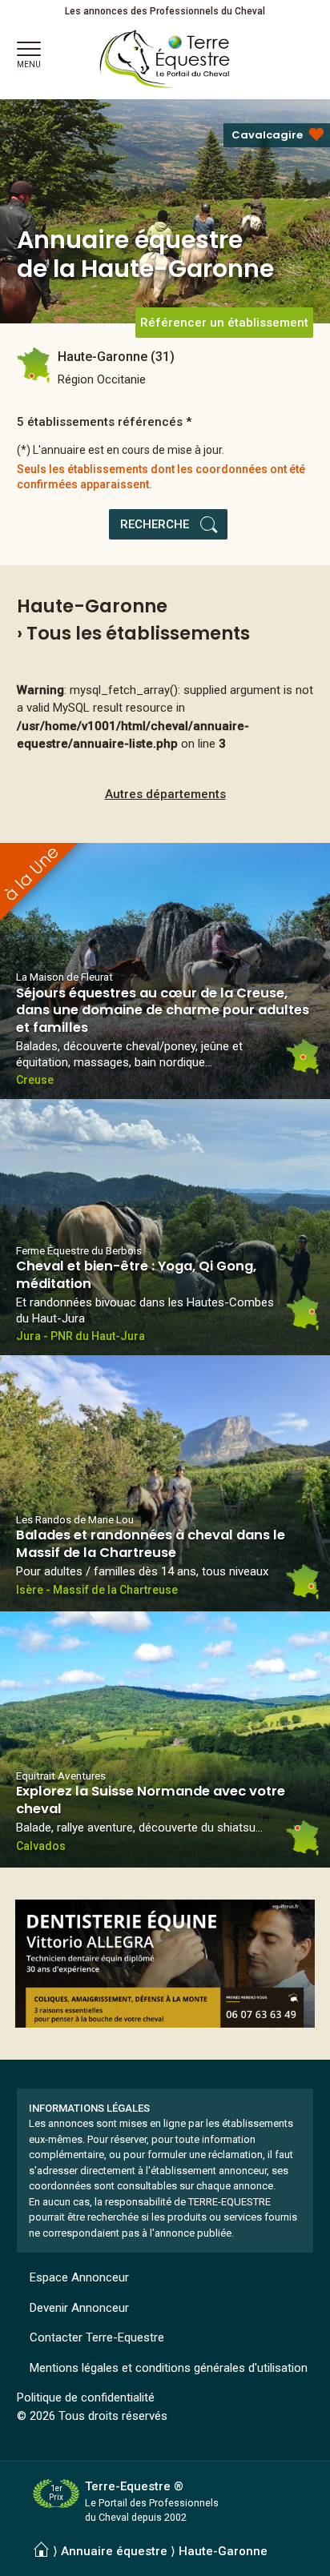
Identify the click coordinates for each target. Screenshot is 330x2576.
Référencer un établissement (224, 323)
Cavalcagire (267, 135)
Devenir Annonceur (79, 2308)
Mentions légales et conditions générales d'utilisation (169, 2368)
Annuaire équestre (114, 2551)
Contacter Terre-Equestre (97, 2337)
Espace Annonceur (79, 2277)
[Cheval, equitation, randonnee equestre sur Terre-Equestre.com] (165, 59)
